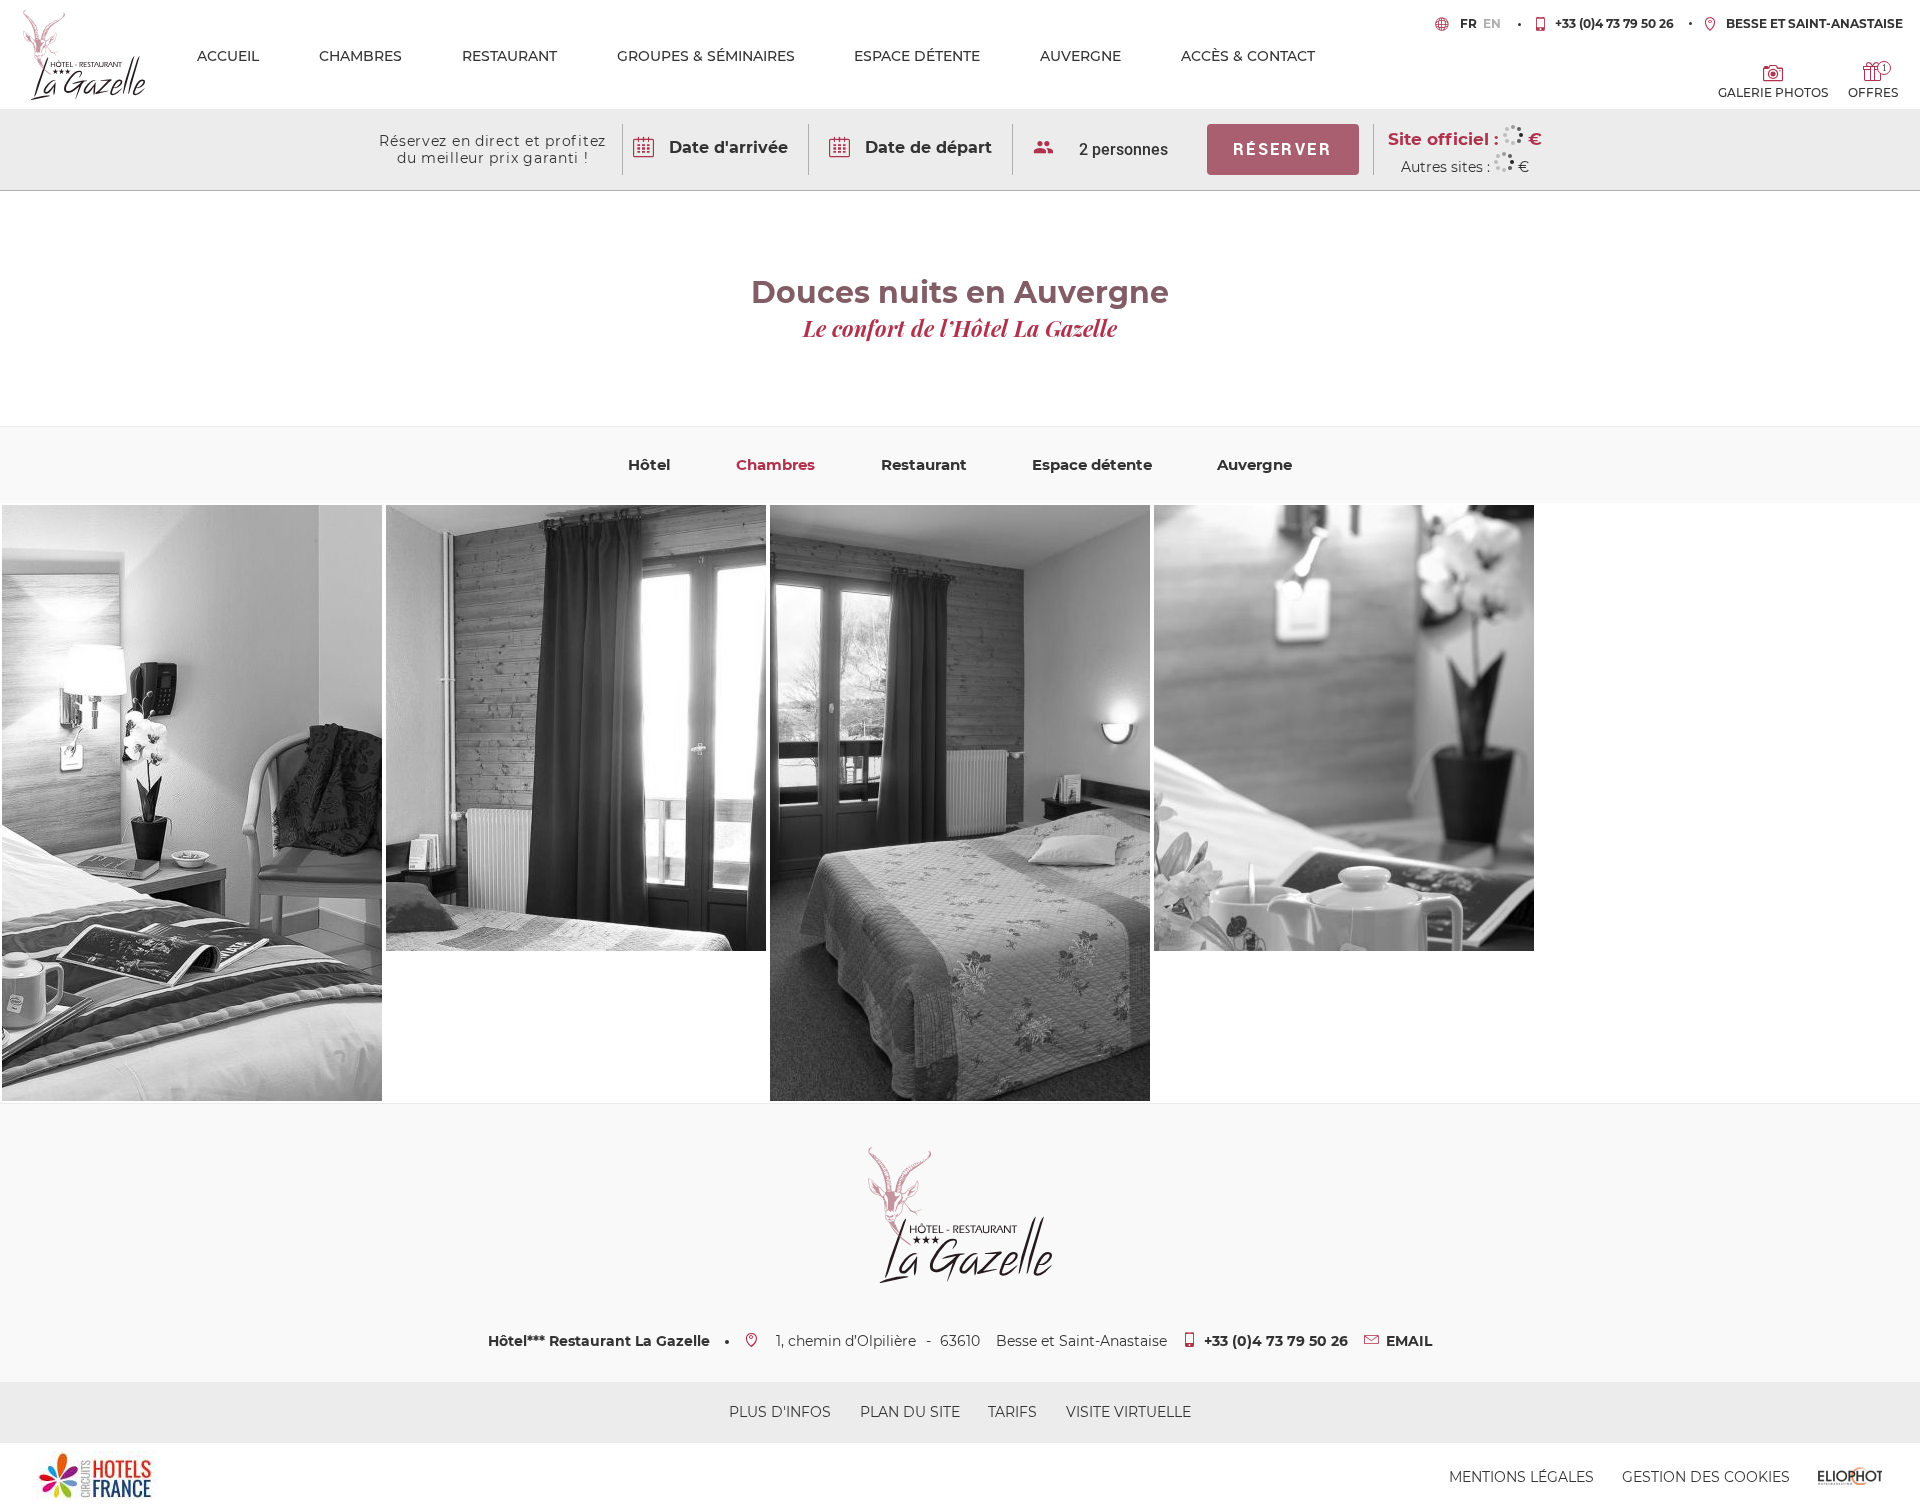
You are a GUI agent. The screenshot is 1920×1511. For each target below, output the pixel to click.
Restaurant (509, 56)
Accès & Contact (1248, 56)
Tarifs (1012, 1412)
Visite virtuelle (1128, 1412)
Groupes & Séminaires (706, 56)
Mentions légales (1521, 1477)
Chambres (360, 56)
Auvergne (1080, 56)
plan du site (910, 1412)
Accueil (228, 56)
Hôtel (649, 464)
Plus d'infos (780, 1412)
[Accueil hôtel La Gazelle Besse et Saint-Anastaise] (84, 53)
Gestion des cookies (1706, 1477)
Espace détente (917, 56)
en (1492, 24)
